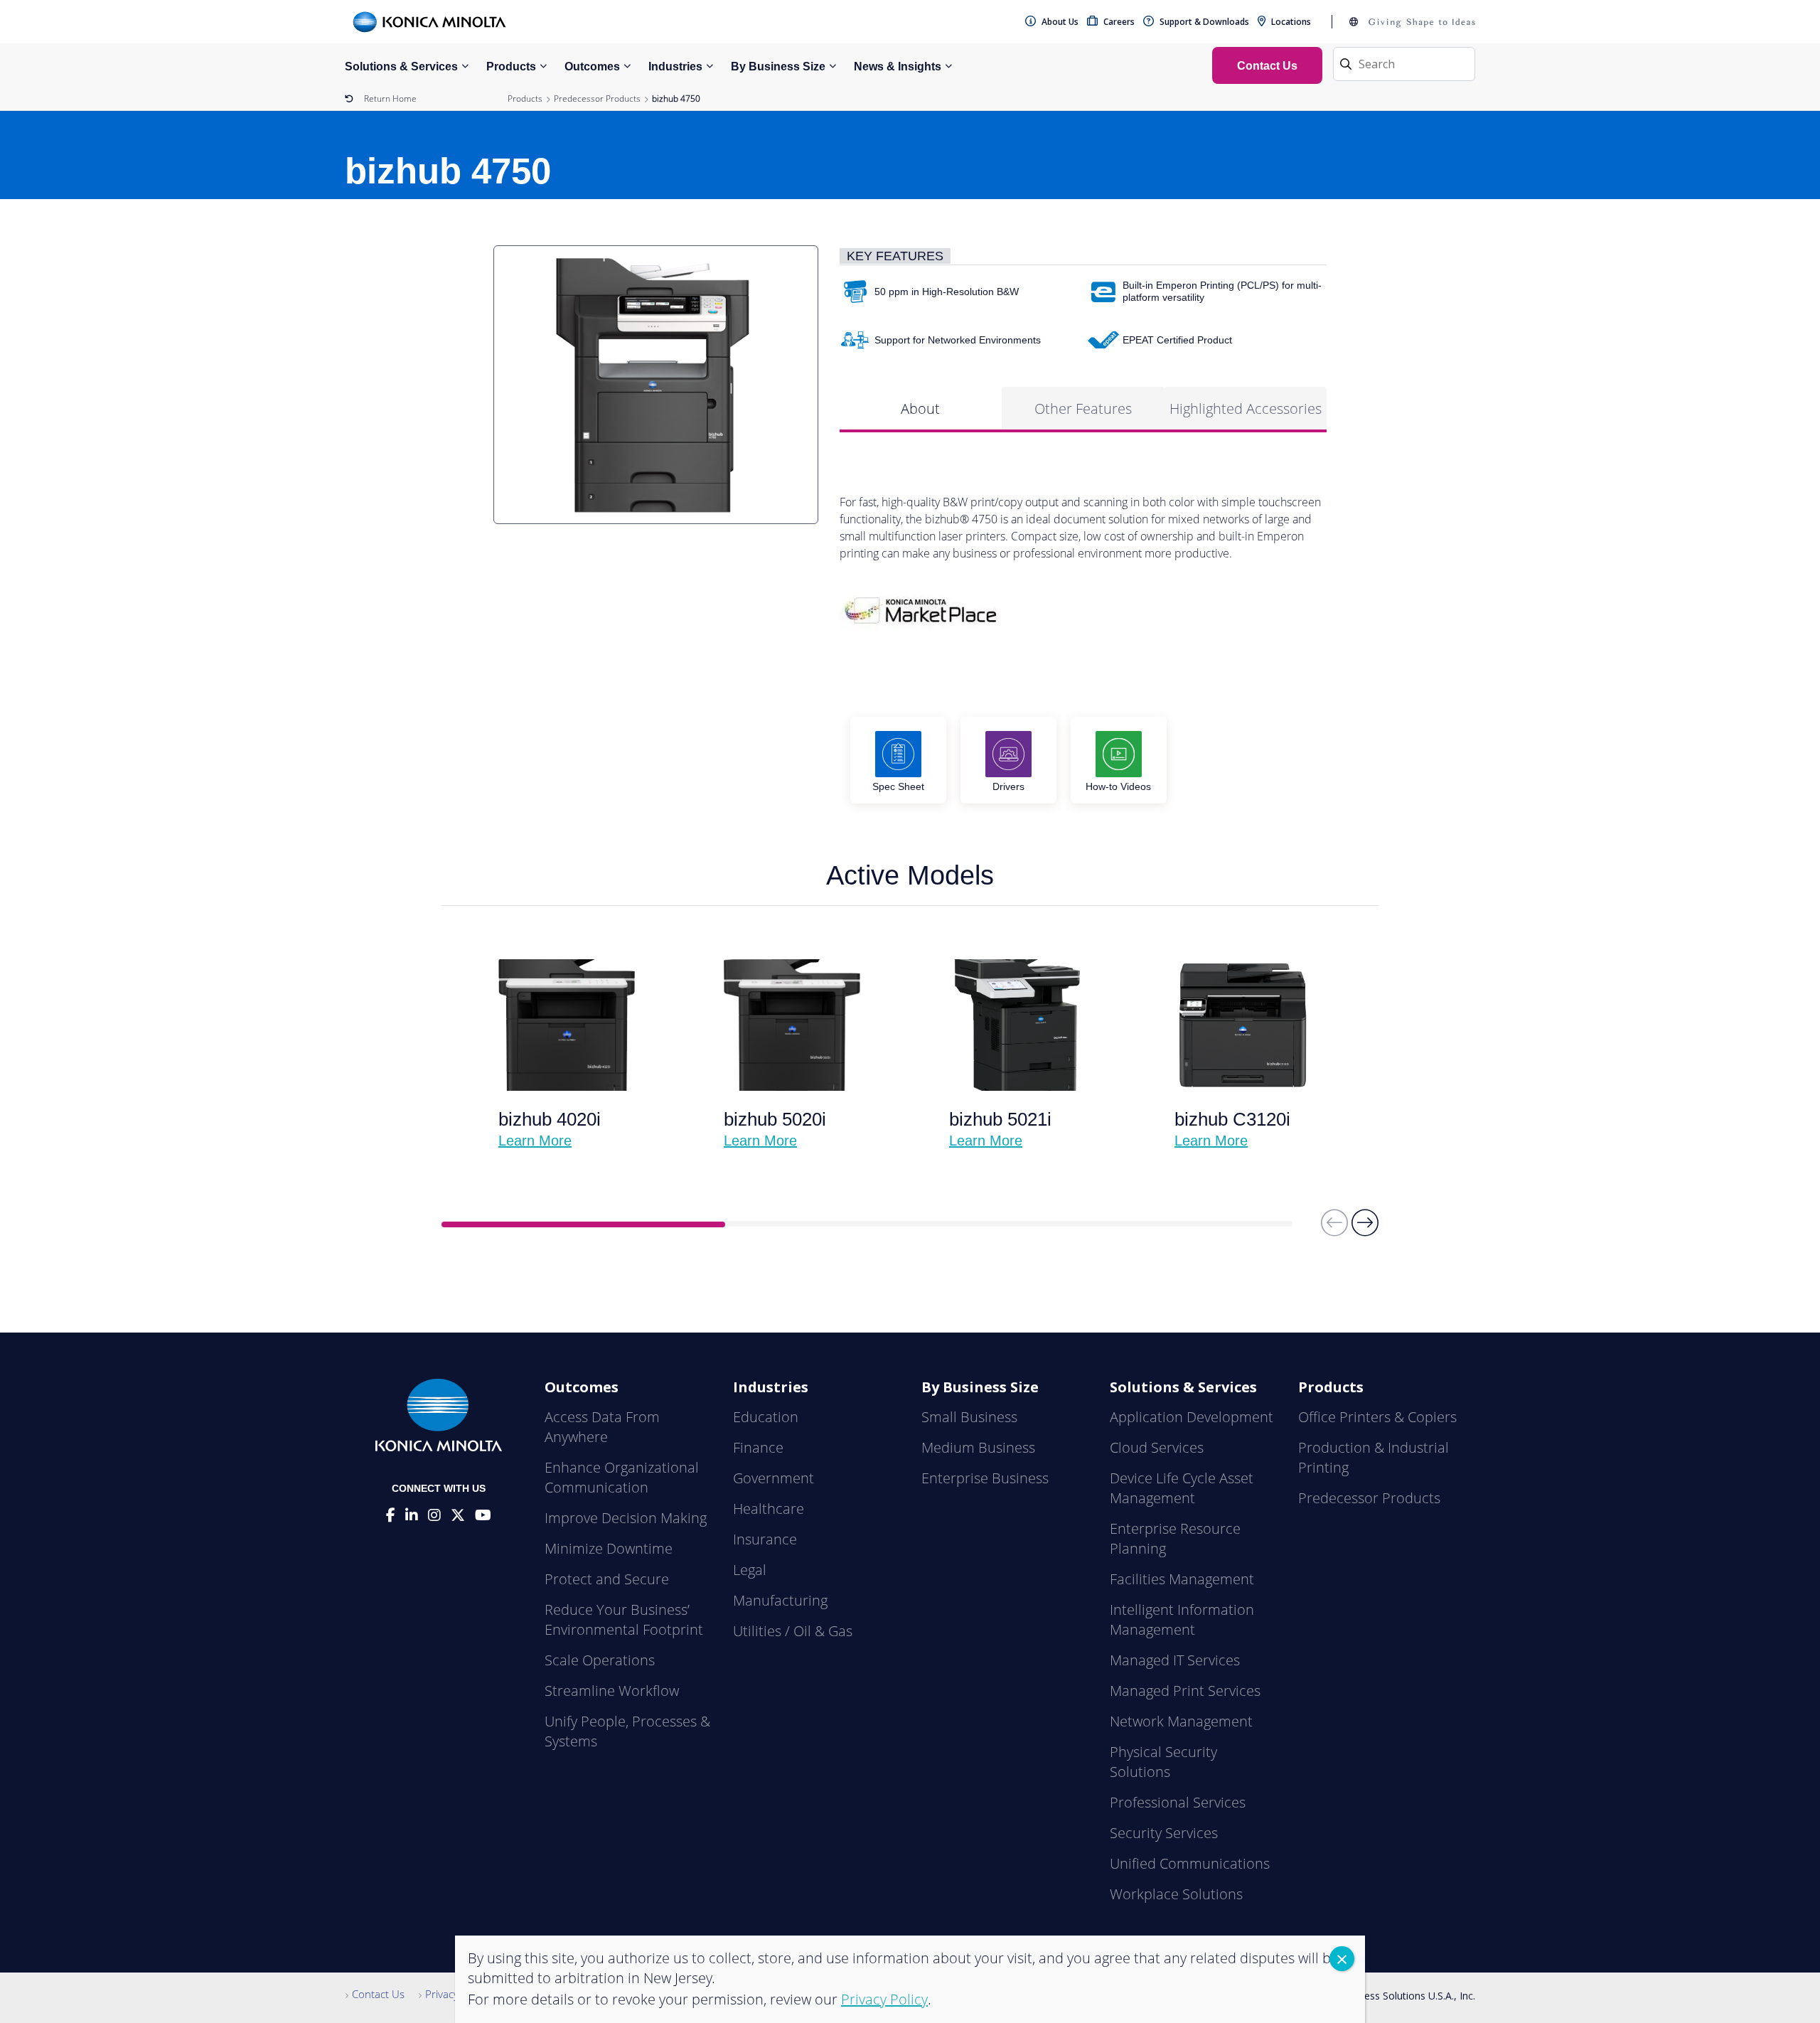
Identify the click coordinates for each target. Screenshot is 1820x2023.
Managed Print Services (1185, 1691)
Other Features (1083, 409)
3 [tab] (1151, 1224)
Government (773, 1478)
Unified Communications (1190, 1863)
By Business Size (778, 66)
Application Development (1192, 1417)
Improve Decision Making (626, 1518)
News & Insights (898, 66)
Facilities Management (1182, 1579)
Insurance (765, 1539)
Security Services (1164, 1833)
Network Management (1181, 1721)
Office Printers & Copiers (1377, 1417)
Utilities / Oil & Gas (793, 1631)
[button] (1365, 1229)
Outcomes (592, 66)
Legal (750, 1570)
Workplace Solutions (1176, 1894)
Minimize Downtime (609, 1548)
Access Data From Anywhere (602, 1427)
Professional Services (1178, 1802)
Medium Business (978, 1447)
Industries (675, 66)
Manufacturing (780, 1600)
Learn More (535, 1141)
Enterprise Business (985, 1478)
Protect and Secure (607, 1579)
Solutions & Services (401, 66)
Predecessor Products (597, 98)
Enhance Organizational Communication (622, 1477)
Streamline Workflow (612, 1691)
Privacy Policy (457, 1994)
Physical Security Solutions (1163, 1762)
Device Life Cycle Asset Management (1182, 1488)
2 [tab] (867, 1224)
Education (766, 1417)
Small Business (969, 1417)
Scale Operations (600, 1660)
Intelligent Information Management (1182, 1619)
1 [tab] (583, 1224)
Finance (758, 1447)
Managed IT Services (1175, 1660)
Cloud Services (1157, 1447)
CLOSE (1342, 1959)
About (920, 409)
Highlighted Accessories (1246, 409)
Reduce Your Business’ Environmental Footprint (624, 1619)
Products (511, 66)
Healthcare (769, 1509)
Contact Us (378, 1994)
